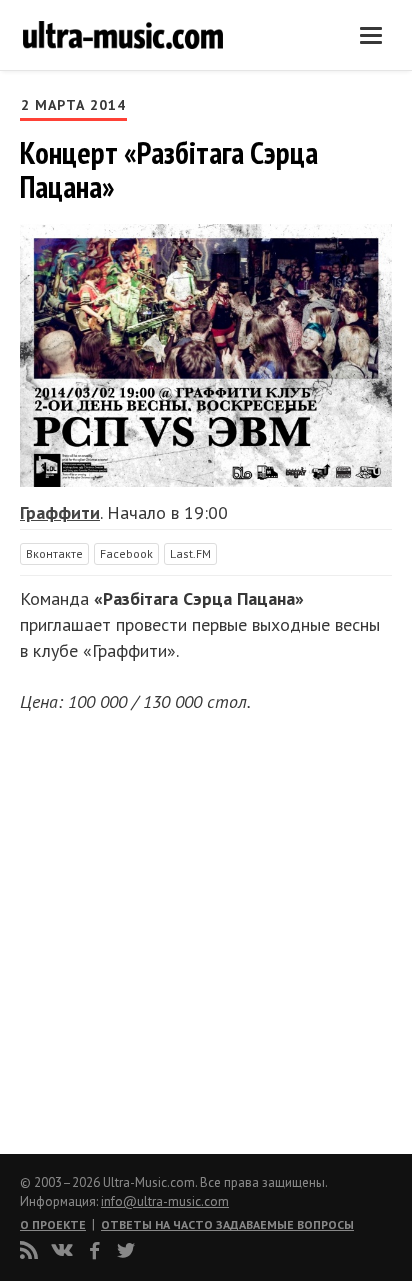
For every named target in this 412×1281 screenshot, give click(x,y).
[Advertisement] (140, 927)
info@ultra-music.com (165, 1201)
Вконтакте (54, 553)
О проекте (53, 1224)
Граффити (60, 512)
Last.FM (190, 553)
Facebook (126, 553)
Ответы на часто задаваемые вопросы (227, 1224)
